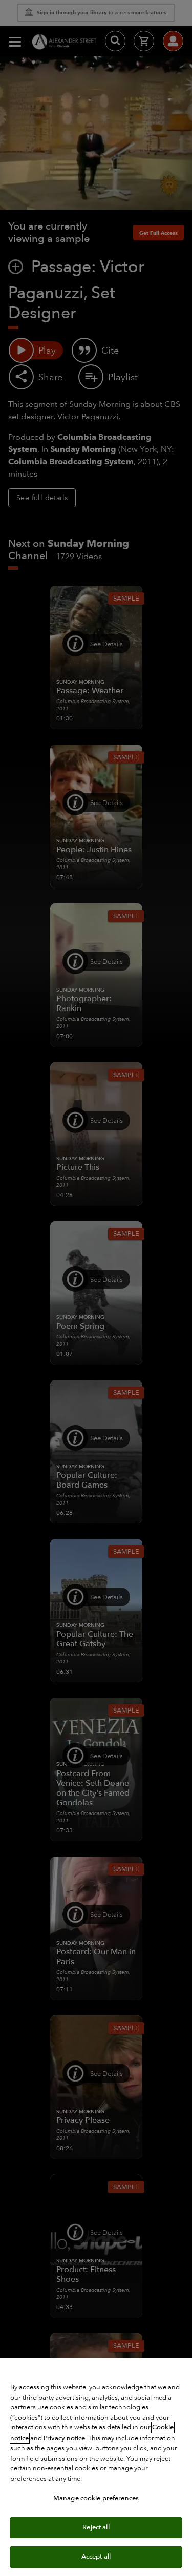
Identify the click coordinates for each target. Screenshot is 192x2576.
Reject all (96, 2527)
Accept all (96, 2557)
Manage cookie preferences (96, 2498)
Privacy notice (64, 2438)
